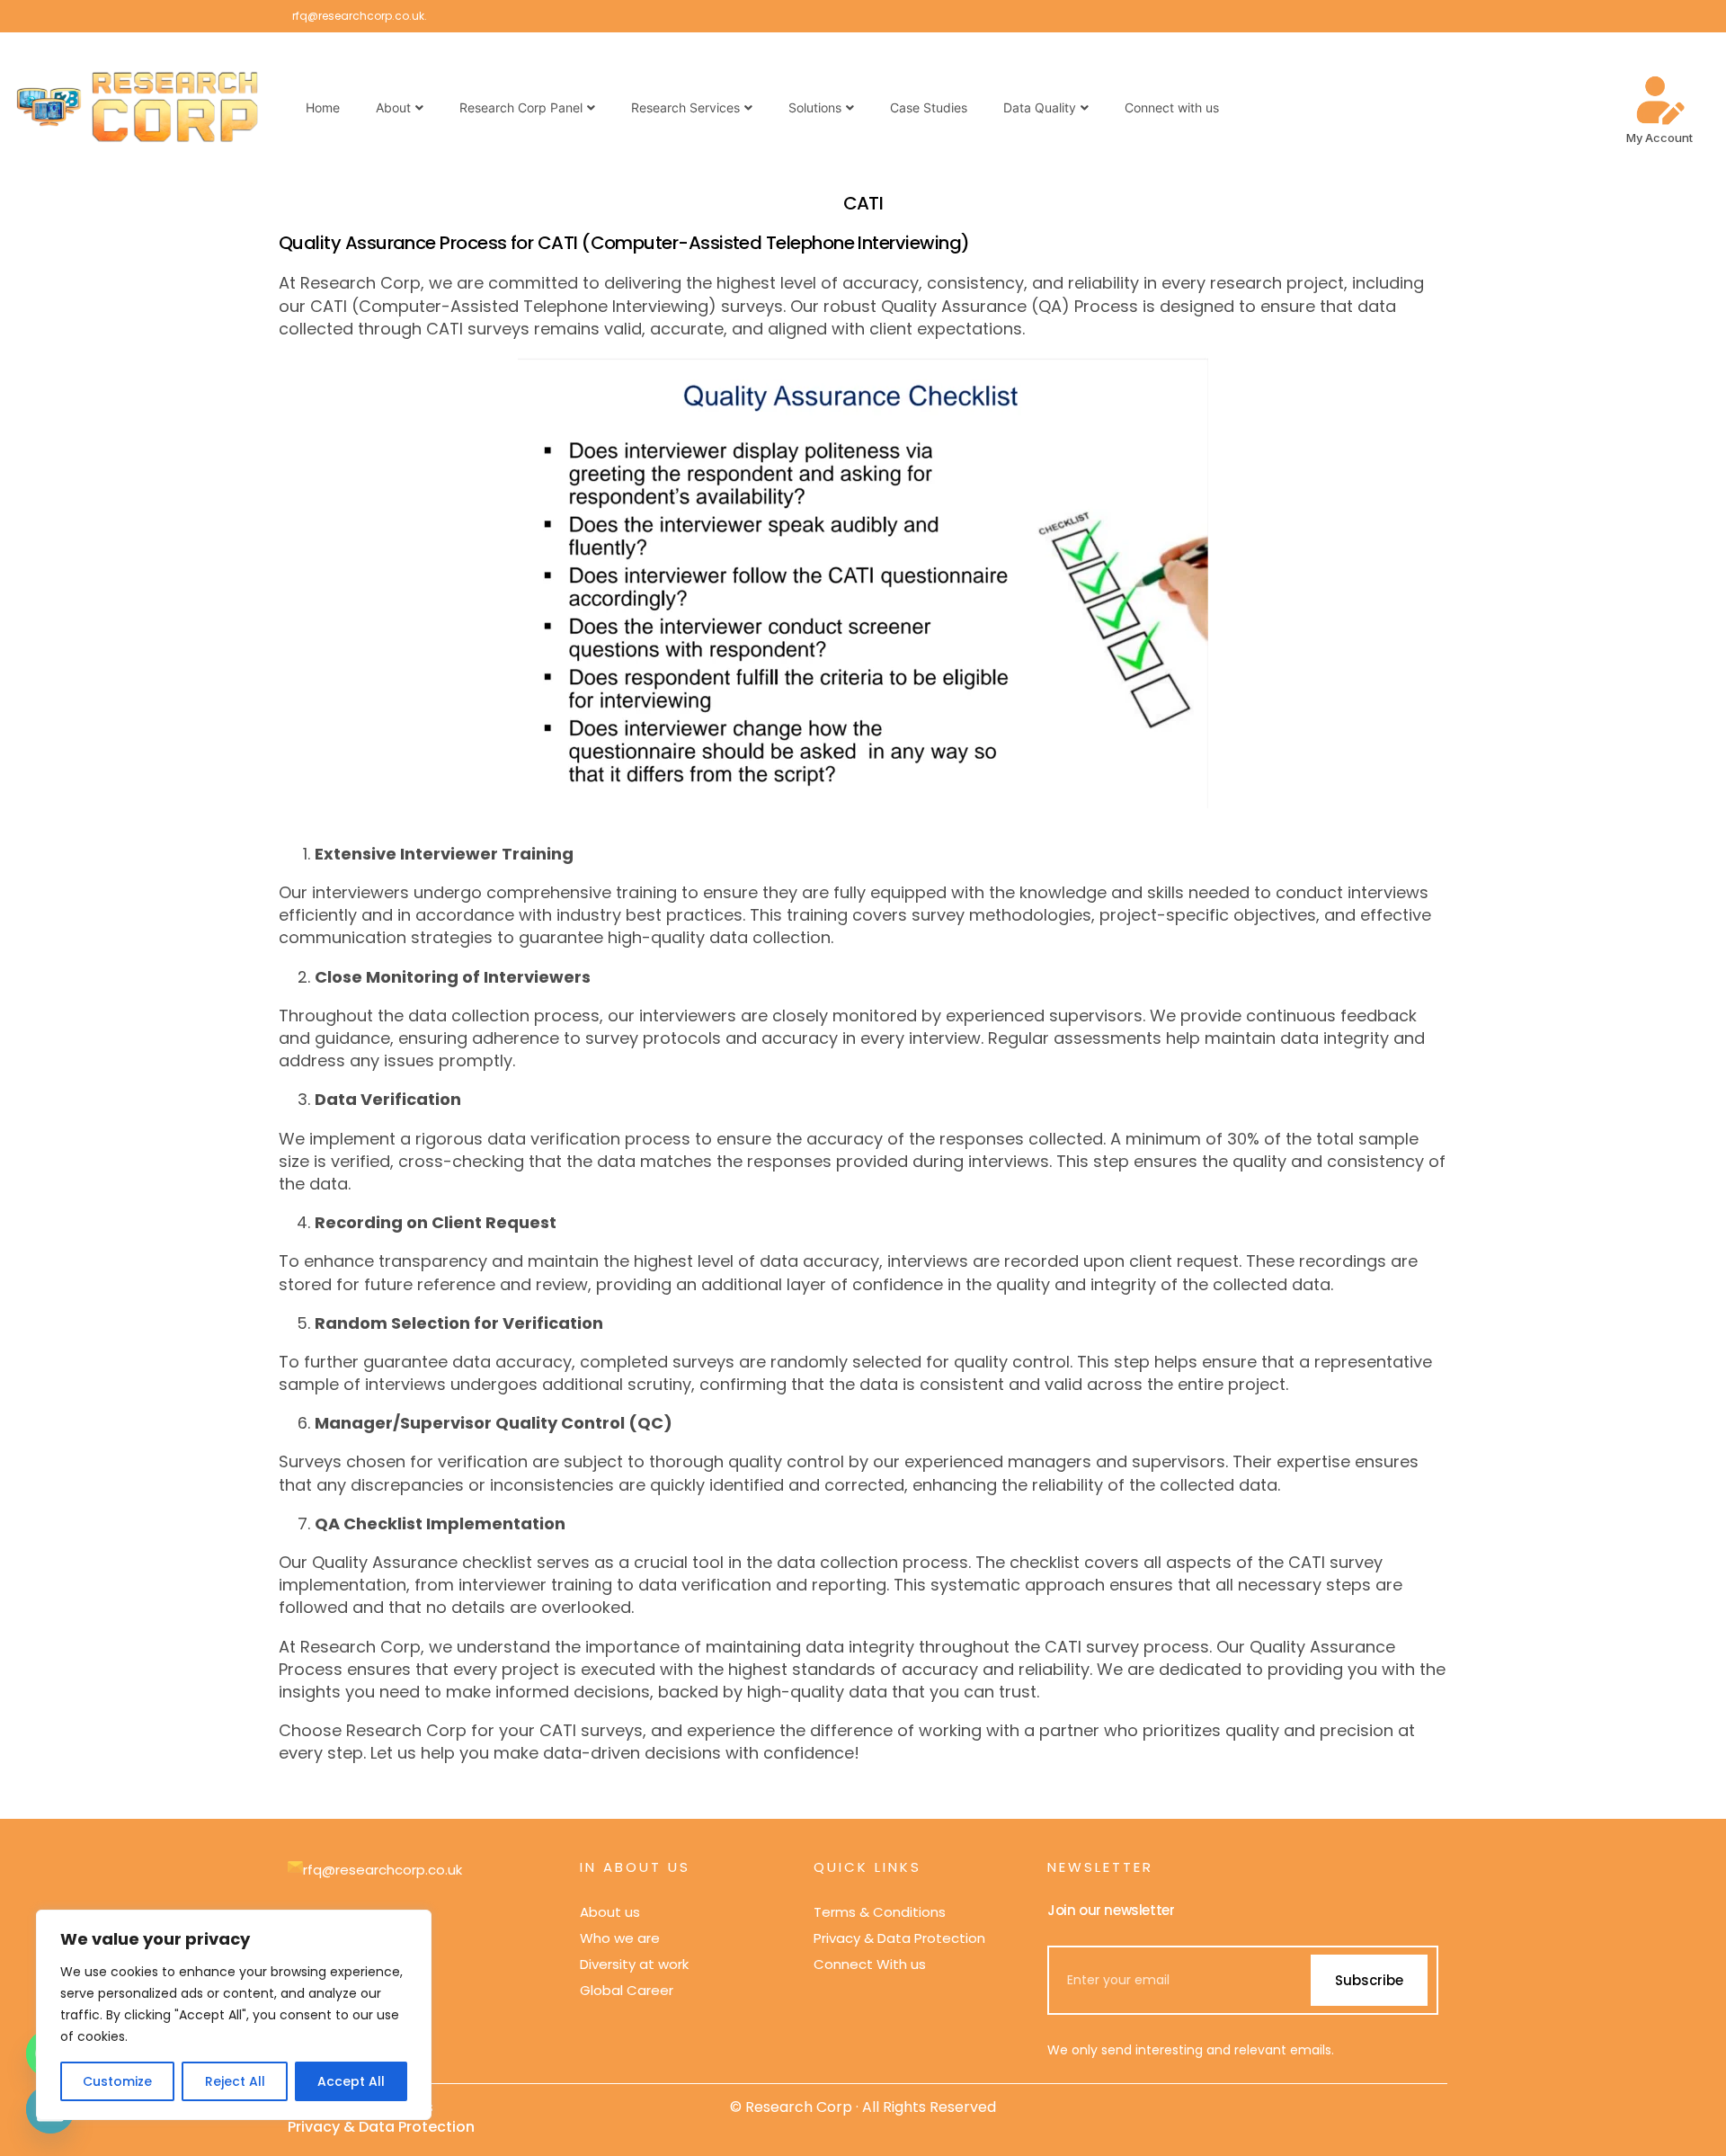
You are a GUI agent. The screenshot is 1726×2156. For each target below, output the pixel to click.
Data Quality (1040, 107)
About (393, 107)
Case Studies (929, 107)
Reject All (235, 2081)
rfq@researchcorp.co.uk (358, 16)
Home (323, 107)
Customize (117, 2081)
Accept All (351, 2081)
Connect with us (1172, 107)
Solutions (815, 107)
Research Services (685, 107)
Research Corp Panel (521, 107)
